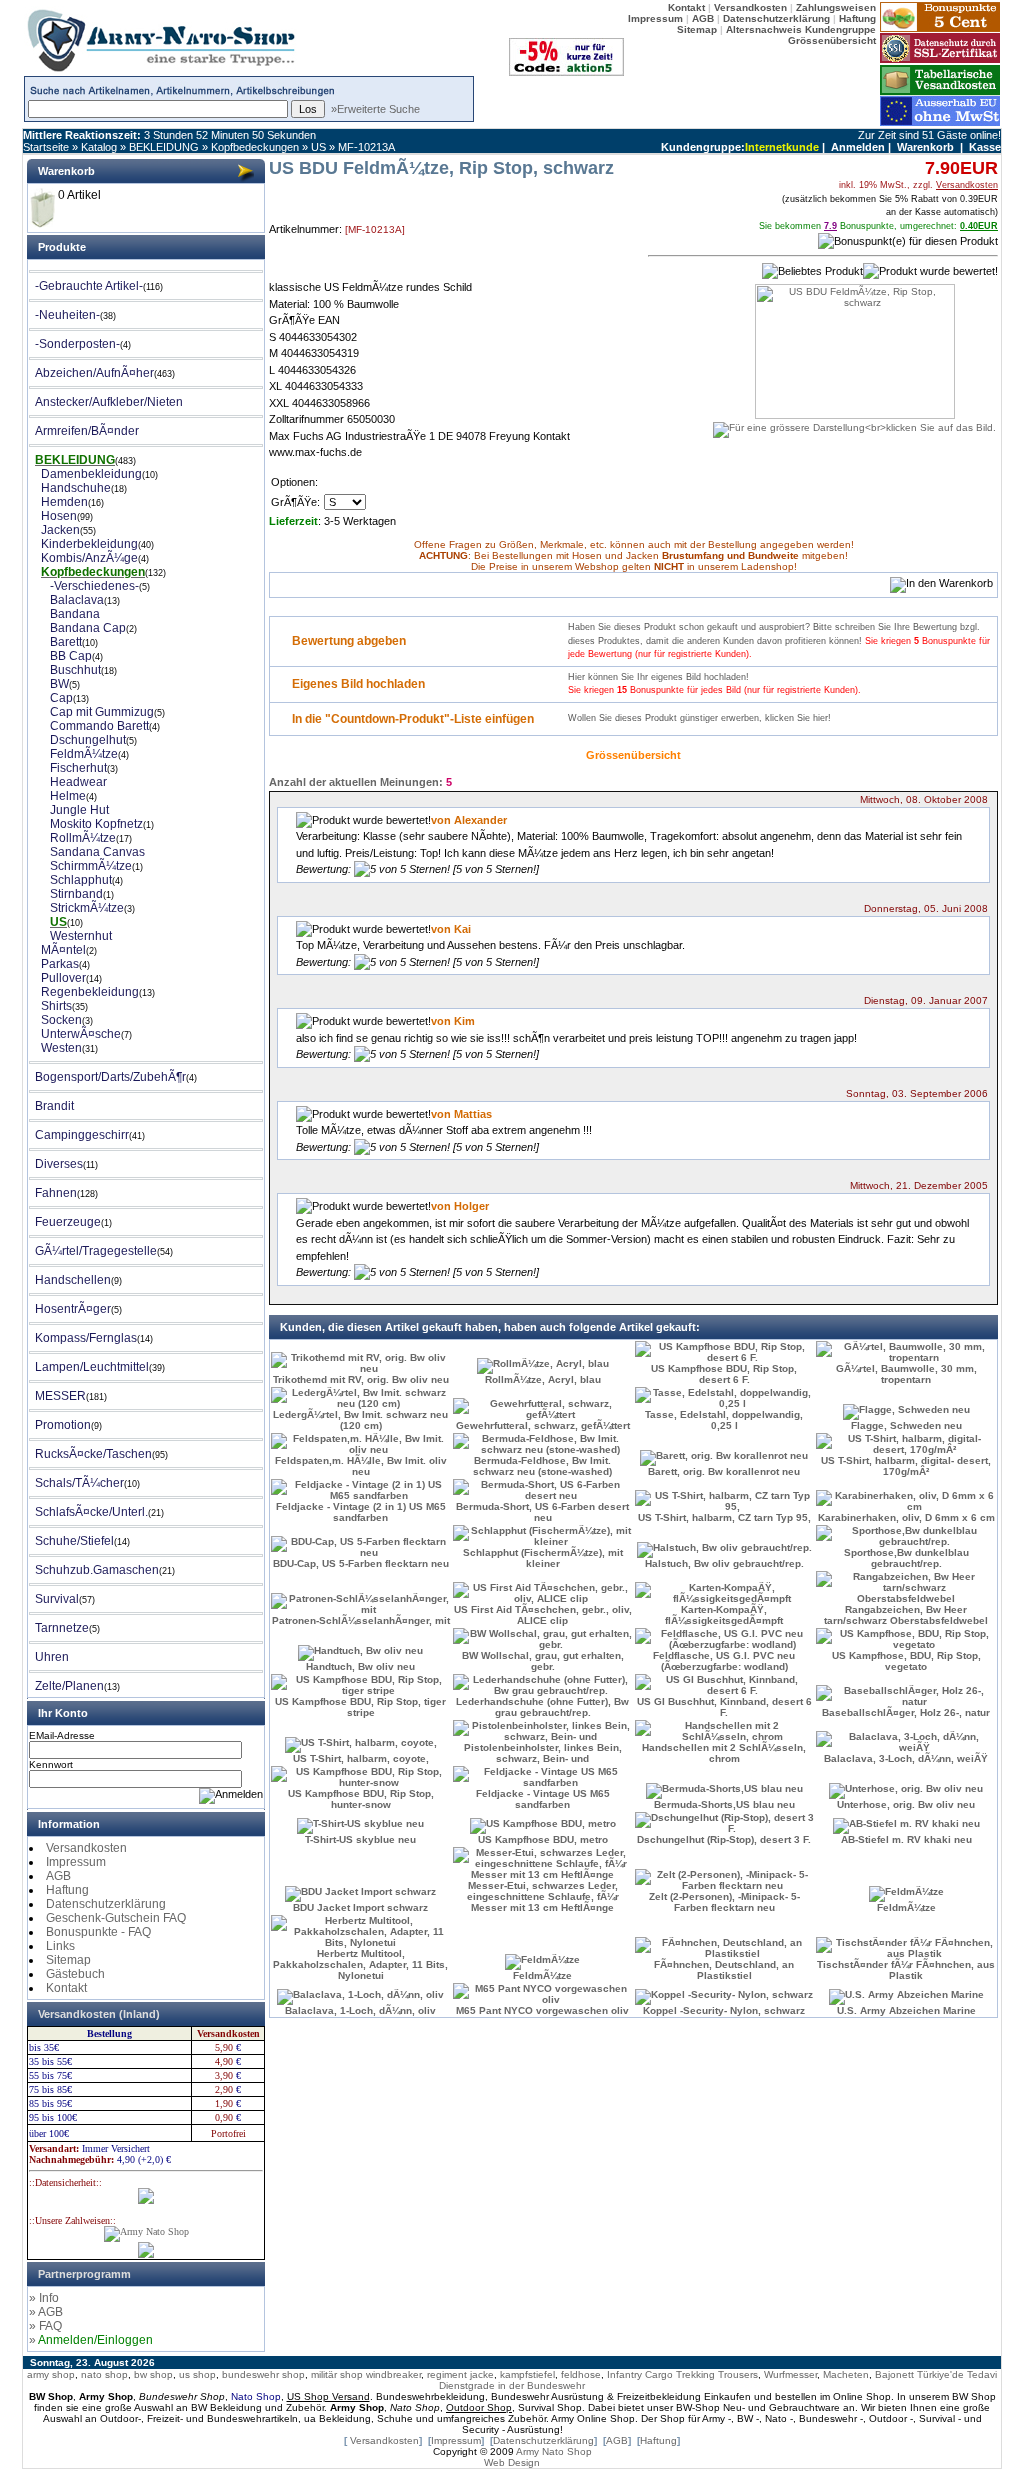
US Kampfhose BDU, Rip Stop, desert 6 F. (724, 1374)
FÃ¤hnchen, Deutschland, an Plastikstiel (724, 1970)
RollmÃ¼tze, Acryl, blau (543, 1379)
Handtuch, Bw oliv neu (360, 1666)
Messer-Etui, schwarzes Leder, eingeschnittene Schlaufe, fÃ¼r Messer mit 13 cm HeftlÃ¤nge (543, 1896)
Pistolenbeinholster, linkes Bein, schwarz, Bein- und (543, 1753)
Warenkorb (925, 147)
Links (60, 1946)
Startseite (46, 147)
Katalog (99, 147)
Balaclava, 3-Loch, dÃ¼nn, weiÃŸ (906, 1758)
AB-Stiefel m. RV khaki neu (906, 1839)
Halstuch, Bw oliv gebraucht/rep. (724, 1563)
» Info (44, 2298)
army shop (51, 2374)
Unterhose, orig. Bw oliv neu (906, 1804)
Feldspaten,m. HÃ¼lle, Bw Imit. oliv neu (361, 1466)
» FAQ (45, 2326)
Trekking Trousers (717, 2374)
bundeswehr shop (263, 2374)
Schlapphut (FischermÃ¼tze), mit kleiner (543, 1558)
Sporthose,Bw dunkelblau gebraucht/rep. (906, 1558)
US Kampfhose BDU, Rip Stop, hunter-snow (361, 1799)
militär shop (337, 2374)
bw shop (153, 2374)
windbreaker (393, 2374)
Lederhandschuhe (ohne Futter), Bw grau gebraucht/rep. (542, 1707)
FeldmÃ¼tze (906, 1907)
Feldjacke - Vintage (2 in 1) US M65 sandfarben (361, 1512)
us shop (197, 2374)
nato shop (104, 2374)
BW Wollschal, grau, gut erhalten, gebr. (543, 1661)
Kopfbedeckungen (255, 147)
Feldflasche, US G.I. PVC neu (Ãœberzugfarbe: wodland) (724, 1661)
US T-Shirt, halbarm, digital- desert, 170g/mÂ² (906, 1466)
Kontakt (66, 1988)
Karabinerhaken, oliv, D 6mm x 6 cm (906, 1517)
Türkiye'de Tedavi (957, 2374)
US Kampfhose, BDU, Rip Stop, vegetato (906, 1661)
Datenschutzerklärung (106, 1904)
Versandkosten (86, 1848)
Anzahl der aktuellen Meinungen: (356, 782)
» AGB (46, 2312)
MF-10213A (366, 147)
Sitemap (68, 1960)
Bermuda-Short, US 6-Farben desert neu (542, 1512)
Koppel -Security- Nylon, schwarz (724, 2010)
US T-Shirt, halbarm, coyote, (361, 1758)
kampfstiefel (527, 2374)
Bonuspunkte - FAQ (98, 1932)
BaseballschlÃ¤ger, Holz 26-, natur (906, 1712)
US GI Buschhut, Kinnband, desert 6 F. (724, 1707)
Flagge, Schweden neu (906, 1425)
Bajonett (894, 2374)
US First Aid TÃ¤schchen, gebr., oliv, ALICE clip (543, 1615)
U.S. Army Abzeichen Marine (906, 2010)
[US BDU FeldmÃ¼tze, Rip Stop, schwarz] (854, 421)
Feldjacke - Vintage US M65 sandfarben (543, 1799)
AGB (58, 1876)
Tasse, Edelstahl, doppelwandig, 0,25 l (724, 1420)
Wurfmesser (790, 2374)
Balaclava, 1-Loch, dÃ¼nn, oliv (360, 2010)
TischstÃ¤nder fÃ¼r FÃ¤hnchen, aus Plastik (906, 1970)
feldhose (581, 2374)
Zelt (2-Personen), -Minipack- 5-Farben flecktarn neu (724, 1902)
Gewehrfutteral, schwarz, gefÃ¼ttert (543, 1425)
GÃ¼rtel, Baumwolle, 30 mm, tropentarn (906, 1374)
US (318, 147)
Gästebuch (75, 1974)
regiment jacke (460, 2374)
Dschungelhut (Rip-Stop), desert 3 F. (724, 1839)
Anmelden (858, 147)
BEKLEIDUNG (164, 147)
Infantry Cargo (640, 2374)
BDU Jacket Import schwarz (360, 1907)
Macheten (846, 2374)
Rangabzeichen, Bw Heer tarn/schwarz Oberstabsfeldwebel (906, 1615)
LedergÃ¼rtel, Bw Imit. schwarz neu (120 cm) (360, 1420)
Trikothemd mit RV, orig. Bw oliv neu (361, 1379)
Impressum (76, 1862)
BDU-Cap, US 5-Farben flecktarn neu (361, 1563)
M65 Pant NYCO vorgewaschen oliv (542, 2010)
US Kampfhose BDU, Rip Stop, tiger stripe (360, 1707)
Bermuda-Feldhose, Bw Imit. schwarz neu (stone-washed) (542, 1466)
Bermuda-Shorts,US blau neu (724, 1804)
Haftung (67, 1890)
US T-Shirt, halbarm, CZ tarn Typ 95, (724, 1517)
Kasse (985, 147)
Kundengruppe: (703, 147)
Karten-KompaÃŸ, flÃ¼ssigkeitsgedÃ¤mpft (724, 1615)
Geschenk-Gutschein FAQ (116, 1918)
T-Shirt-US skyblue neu (360, 1839)
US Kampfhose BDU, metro (543, 1839)
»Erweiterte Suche (375, 109)
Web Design (512, 2462)
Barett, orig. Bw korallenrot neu (724, 1471)
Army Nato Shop (554, 2451)
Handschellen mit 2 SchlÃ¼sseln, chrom (724, 1753)
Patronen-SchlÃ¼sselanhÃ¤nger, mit (361, 1620)
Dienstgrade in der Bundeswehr (512, 2385)
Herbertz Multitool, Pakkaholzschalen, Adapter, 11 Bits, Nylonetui (360, 1964)
